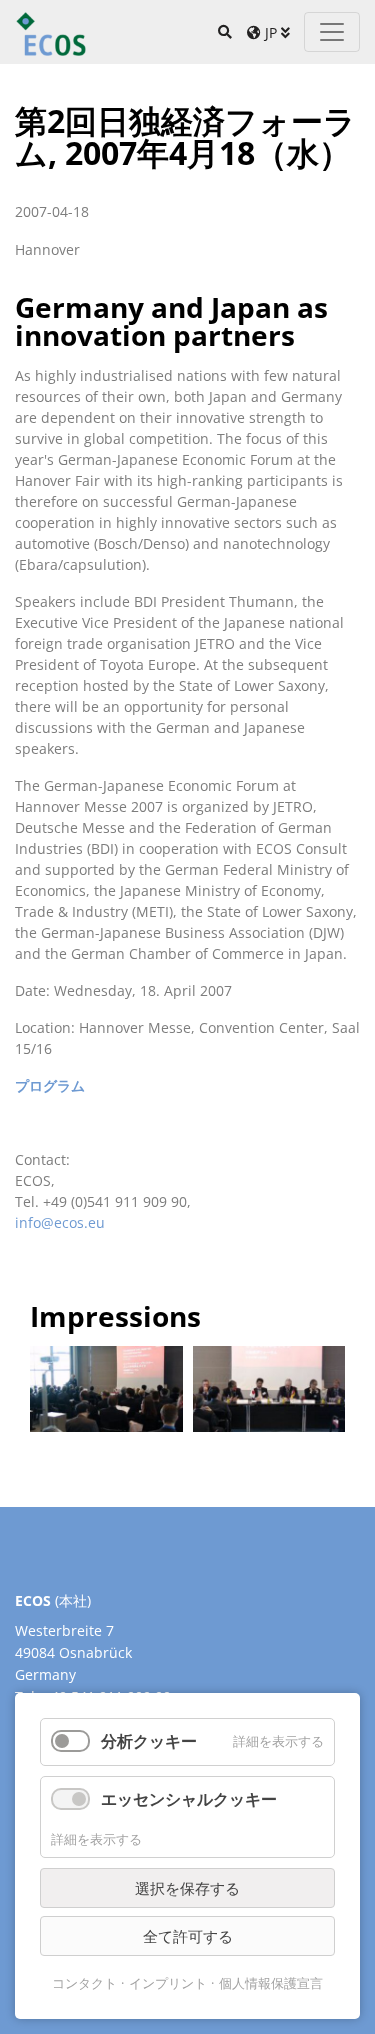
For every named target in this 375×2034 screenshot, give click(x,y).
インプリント (168, 1983)
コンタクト (84, 1983)
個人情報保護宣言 (271, 1983)
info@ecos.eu (60, 1222)
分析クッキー (149, 1741)
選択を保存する (187, 1888)
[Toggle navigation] (332, 32)
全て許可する (188, 1936)
